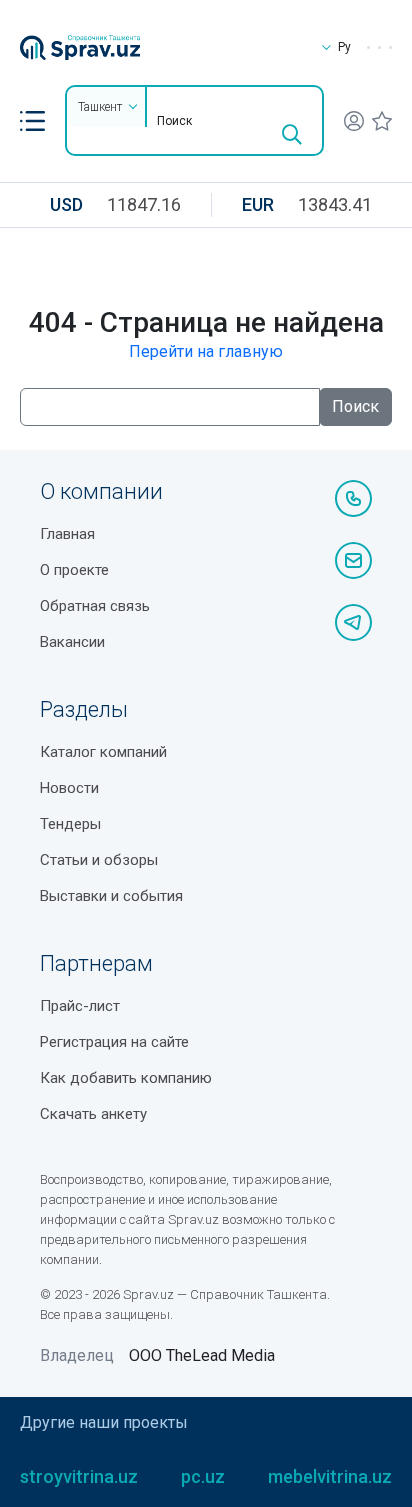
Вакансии (72, 642)
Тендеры (70, 824)
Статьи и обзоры (99, 860)
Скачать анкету (93, 1114)
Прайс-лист (80, 1006)
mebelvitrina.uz (330, 1476)
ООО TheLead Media (202, 1355)
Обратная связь (95, 606)
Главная (67, 534)
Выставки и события (111, 896)
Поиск (355, 406)
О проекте (74, 570)
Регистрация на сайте (114, 1042)
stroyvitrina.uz (79, 1476)
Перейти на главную (206, 351)
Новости (69, 788)
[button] (32, 121)
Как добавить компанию (126, 1078)
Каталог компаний (103, 752)
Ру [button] (344, 47)
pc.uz (203, 1476)
